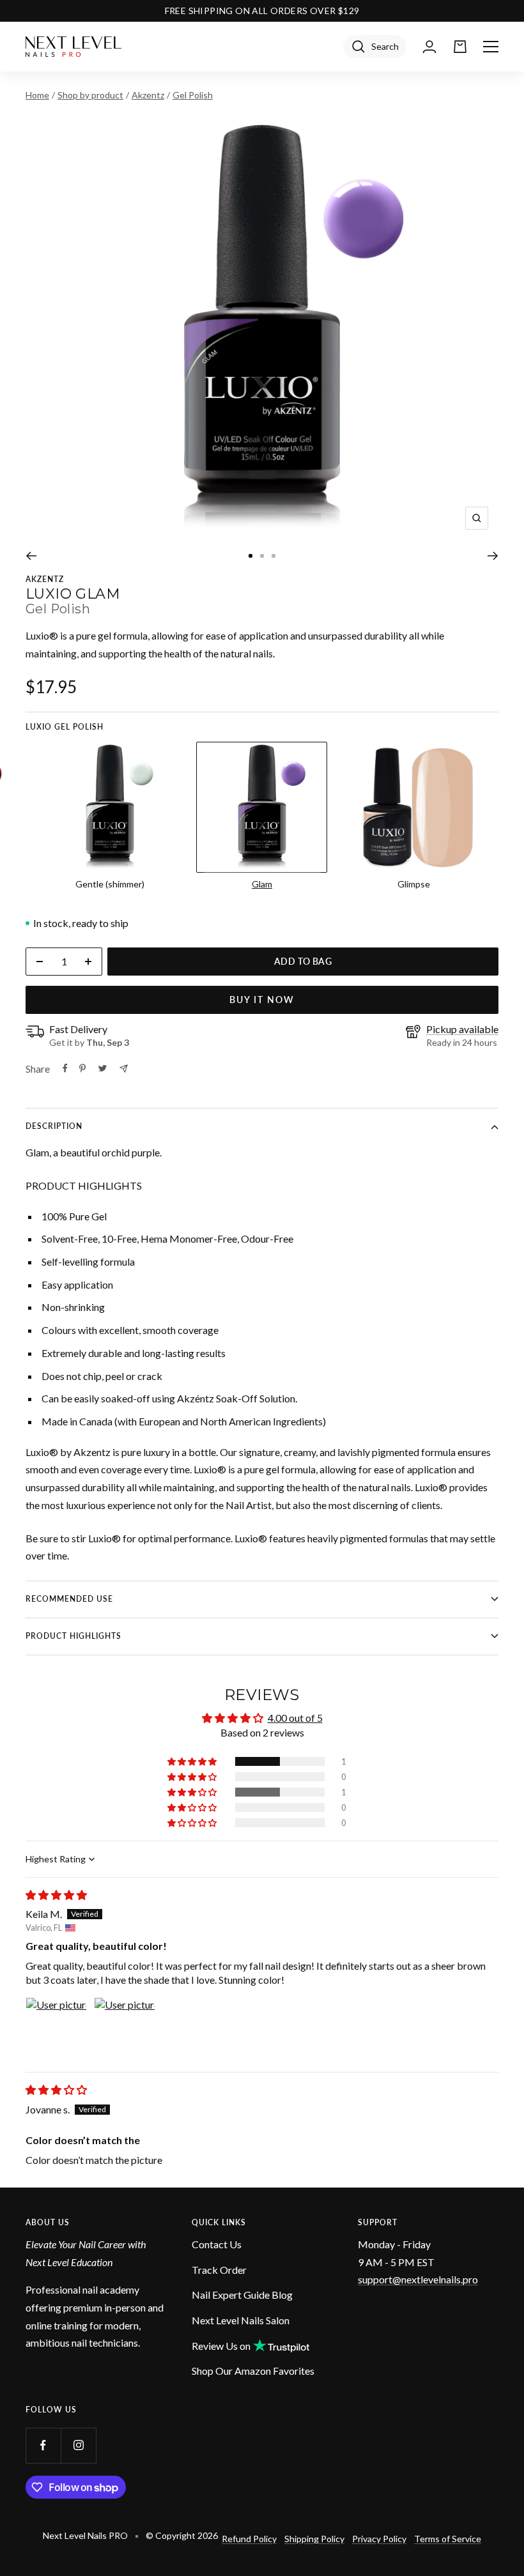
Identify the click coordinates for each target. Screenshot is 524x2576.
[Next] (493, 556)
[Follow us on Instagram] (78, 2445)
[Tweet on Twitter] (103, 1068)
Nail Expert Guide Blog (242, 2295)
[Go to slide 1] (250, 556)
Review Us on (221, 2346)
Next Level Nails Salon (241, 2320)
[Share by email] (124, 1069)
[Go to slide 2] (262, 556)
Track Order (219, 2270)
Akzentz (148, 95)
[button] (193, 1761)
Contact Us (217, 2244)
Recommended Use (69, 1599)
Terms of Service (448, 2539)
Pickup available (462, 1029)
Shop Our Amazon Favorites (253, 2371)
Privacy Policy (379, 2539)
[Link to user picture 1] (56, 2028)
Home (37, 95)
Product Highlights (73, 1636)
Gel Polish (193, 95)
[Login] (429, 47)
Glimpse (414, 884)
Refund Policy (249, 2539)
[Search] (375, 47)
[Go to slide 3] (274, 556)
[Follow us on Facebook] (43, 2445)
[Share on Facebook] (65, 1068)
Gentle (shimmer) (110, 884)
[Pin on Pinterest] (82, 1068)
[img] (56, 1895)
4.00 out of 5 (295, 1718)
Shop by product (90, 95)
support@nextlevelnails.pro (418, 2279)
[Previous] (31, 556)
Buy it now (262, 1000)
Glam (262, 884)
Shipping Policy (314, 2539)
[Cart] (460, 47)
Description (54, 1126)
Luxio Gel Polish (65, 727)
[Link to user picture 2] (125, 2028)
